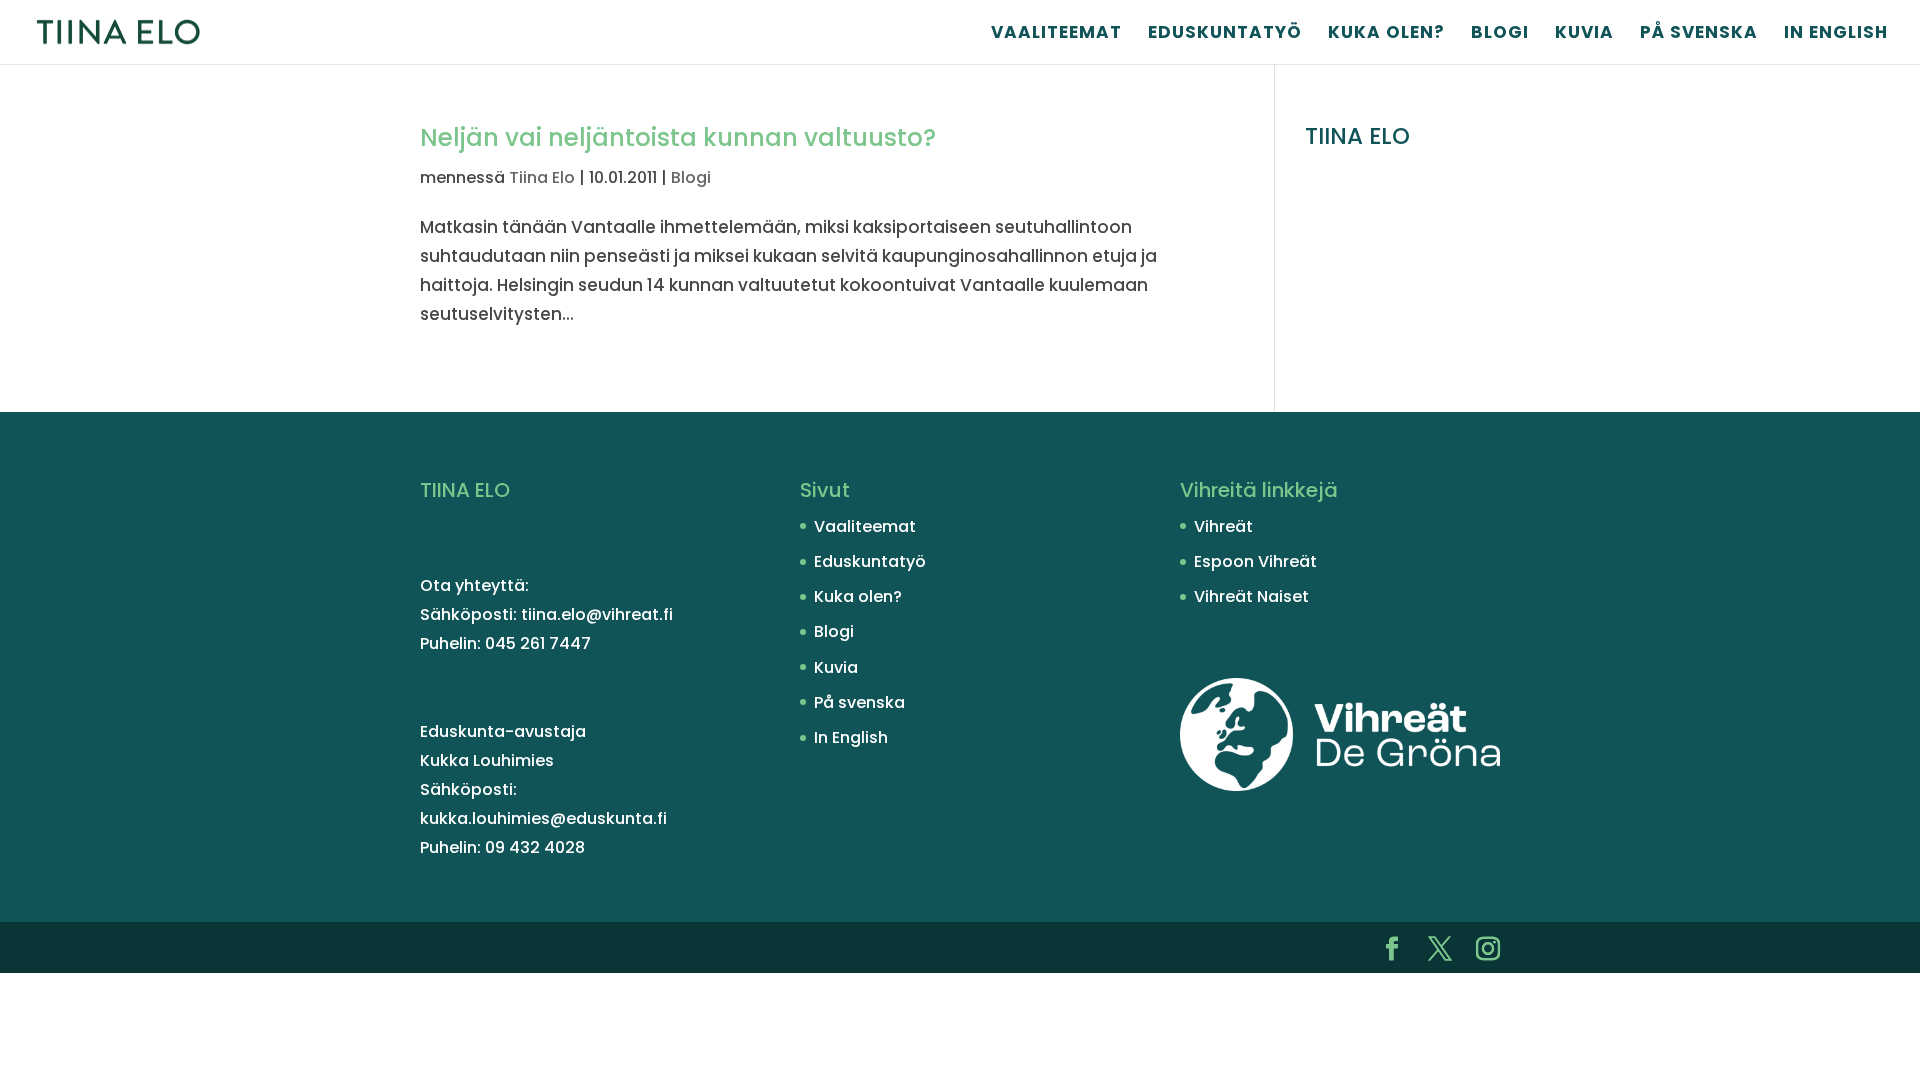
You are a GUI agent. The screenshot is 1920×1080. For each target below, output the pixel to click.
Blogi (1500, 34)
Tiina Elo (542, 177)
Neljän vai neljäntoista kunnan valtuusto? (678, 137)
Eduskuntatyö (1225, 34)
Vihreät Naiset (1251, 596)
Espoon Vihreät (1255, 561)
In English (1836, 34)
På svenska (1699, 34)
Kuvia (1584, 34)
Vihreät (1223, 526)
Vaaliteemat (1056, 34)
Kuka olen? (1386, 34)
